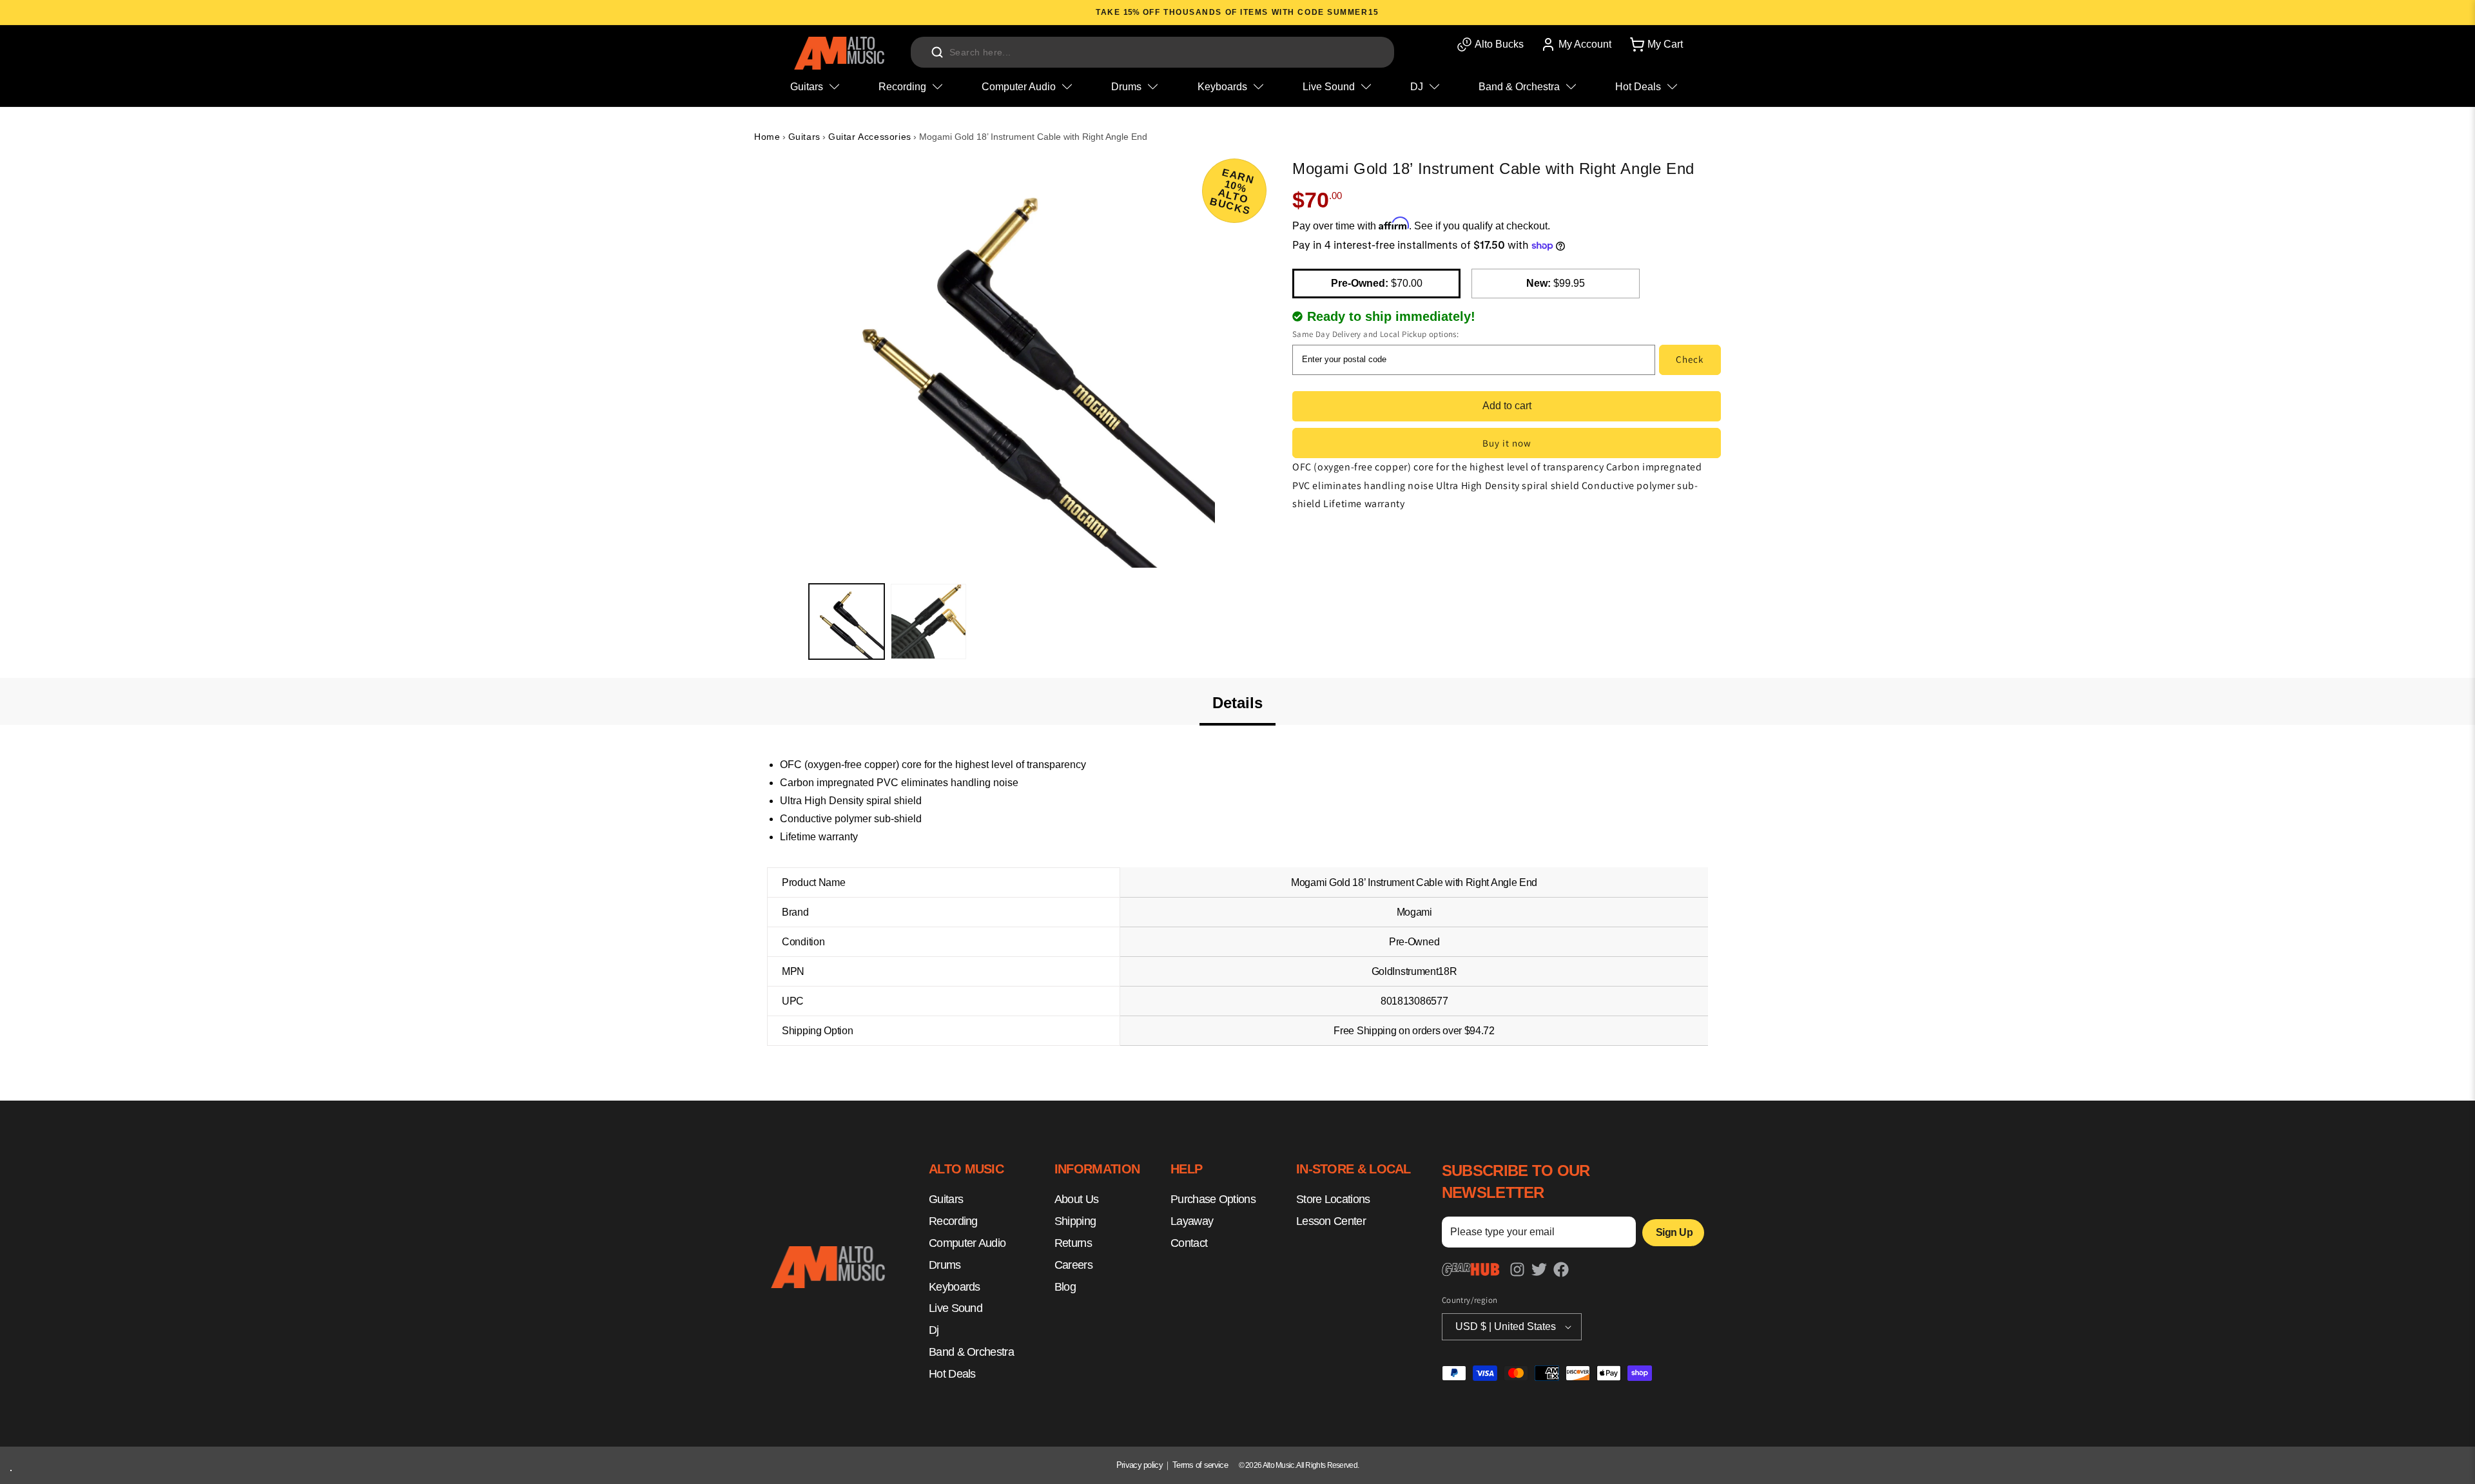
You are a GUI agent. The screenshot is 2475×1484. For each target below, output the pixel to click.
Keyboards (955, 1287)
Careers (1073, 1265)
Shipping (1075, 1222)
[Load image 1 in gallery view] (847, 622)
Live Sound (956, 1309)
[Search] (937, 52)
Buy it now (1507, 443)
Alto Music (1278, 1465)
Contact (1189, 1243)
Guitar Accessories (870, 137)
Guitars (804, 137)
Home (767, 137)
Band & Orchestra (971, 1352)
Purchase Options (1213, 1200)
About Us (1076, 1200)
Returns (1073, 1243)
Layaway (1192, 1222)
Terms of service (1200, 1465)
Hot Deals (952, 1374)
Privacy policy (1140, 1465)
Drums (945, 1265)
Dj (934, 1331)
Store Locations (1333, 1200)
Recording (953, 1222)
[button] (1655, 44)
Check (1690, 359)
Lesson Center (1331, 1222)
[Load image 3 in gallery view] (928, 622)
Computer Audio (967, 1243)
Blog (1065, 1287)
